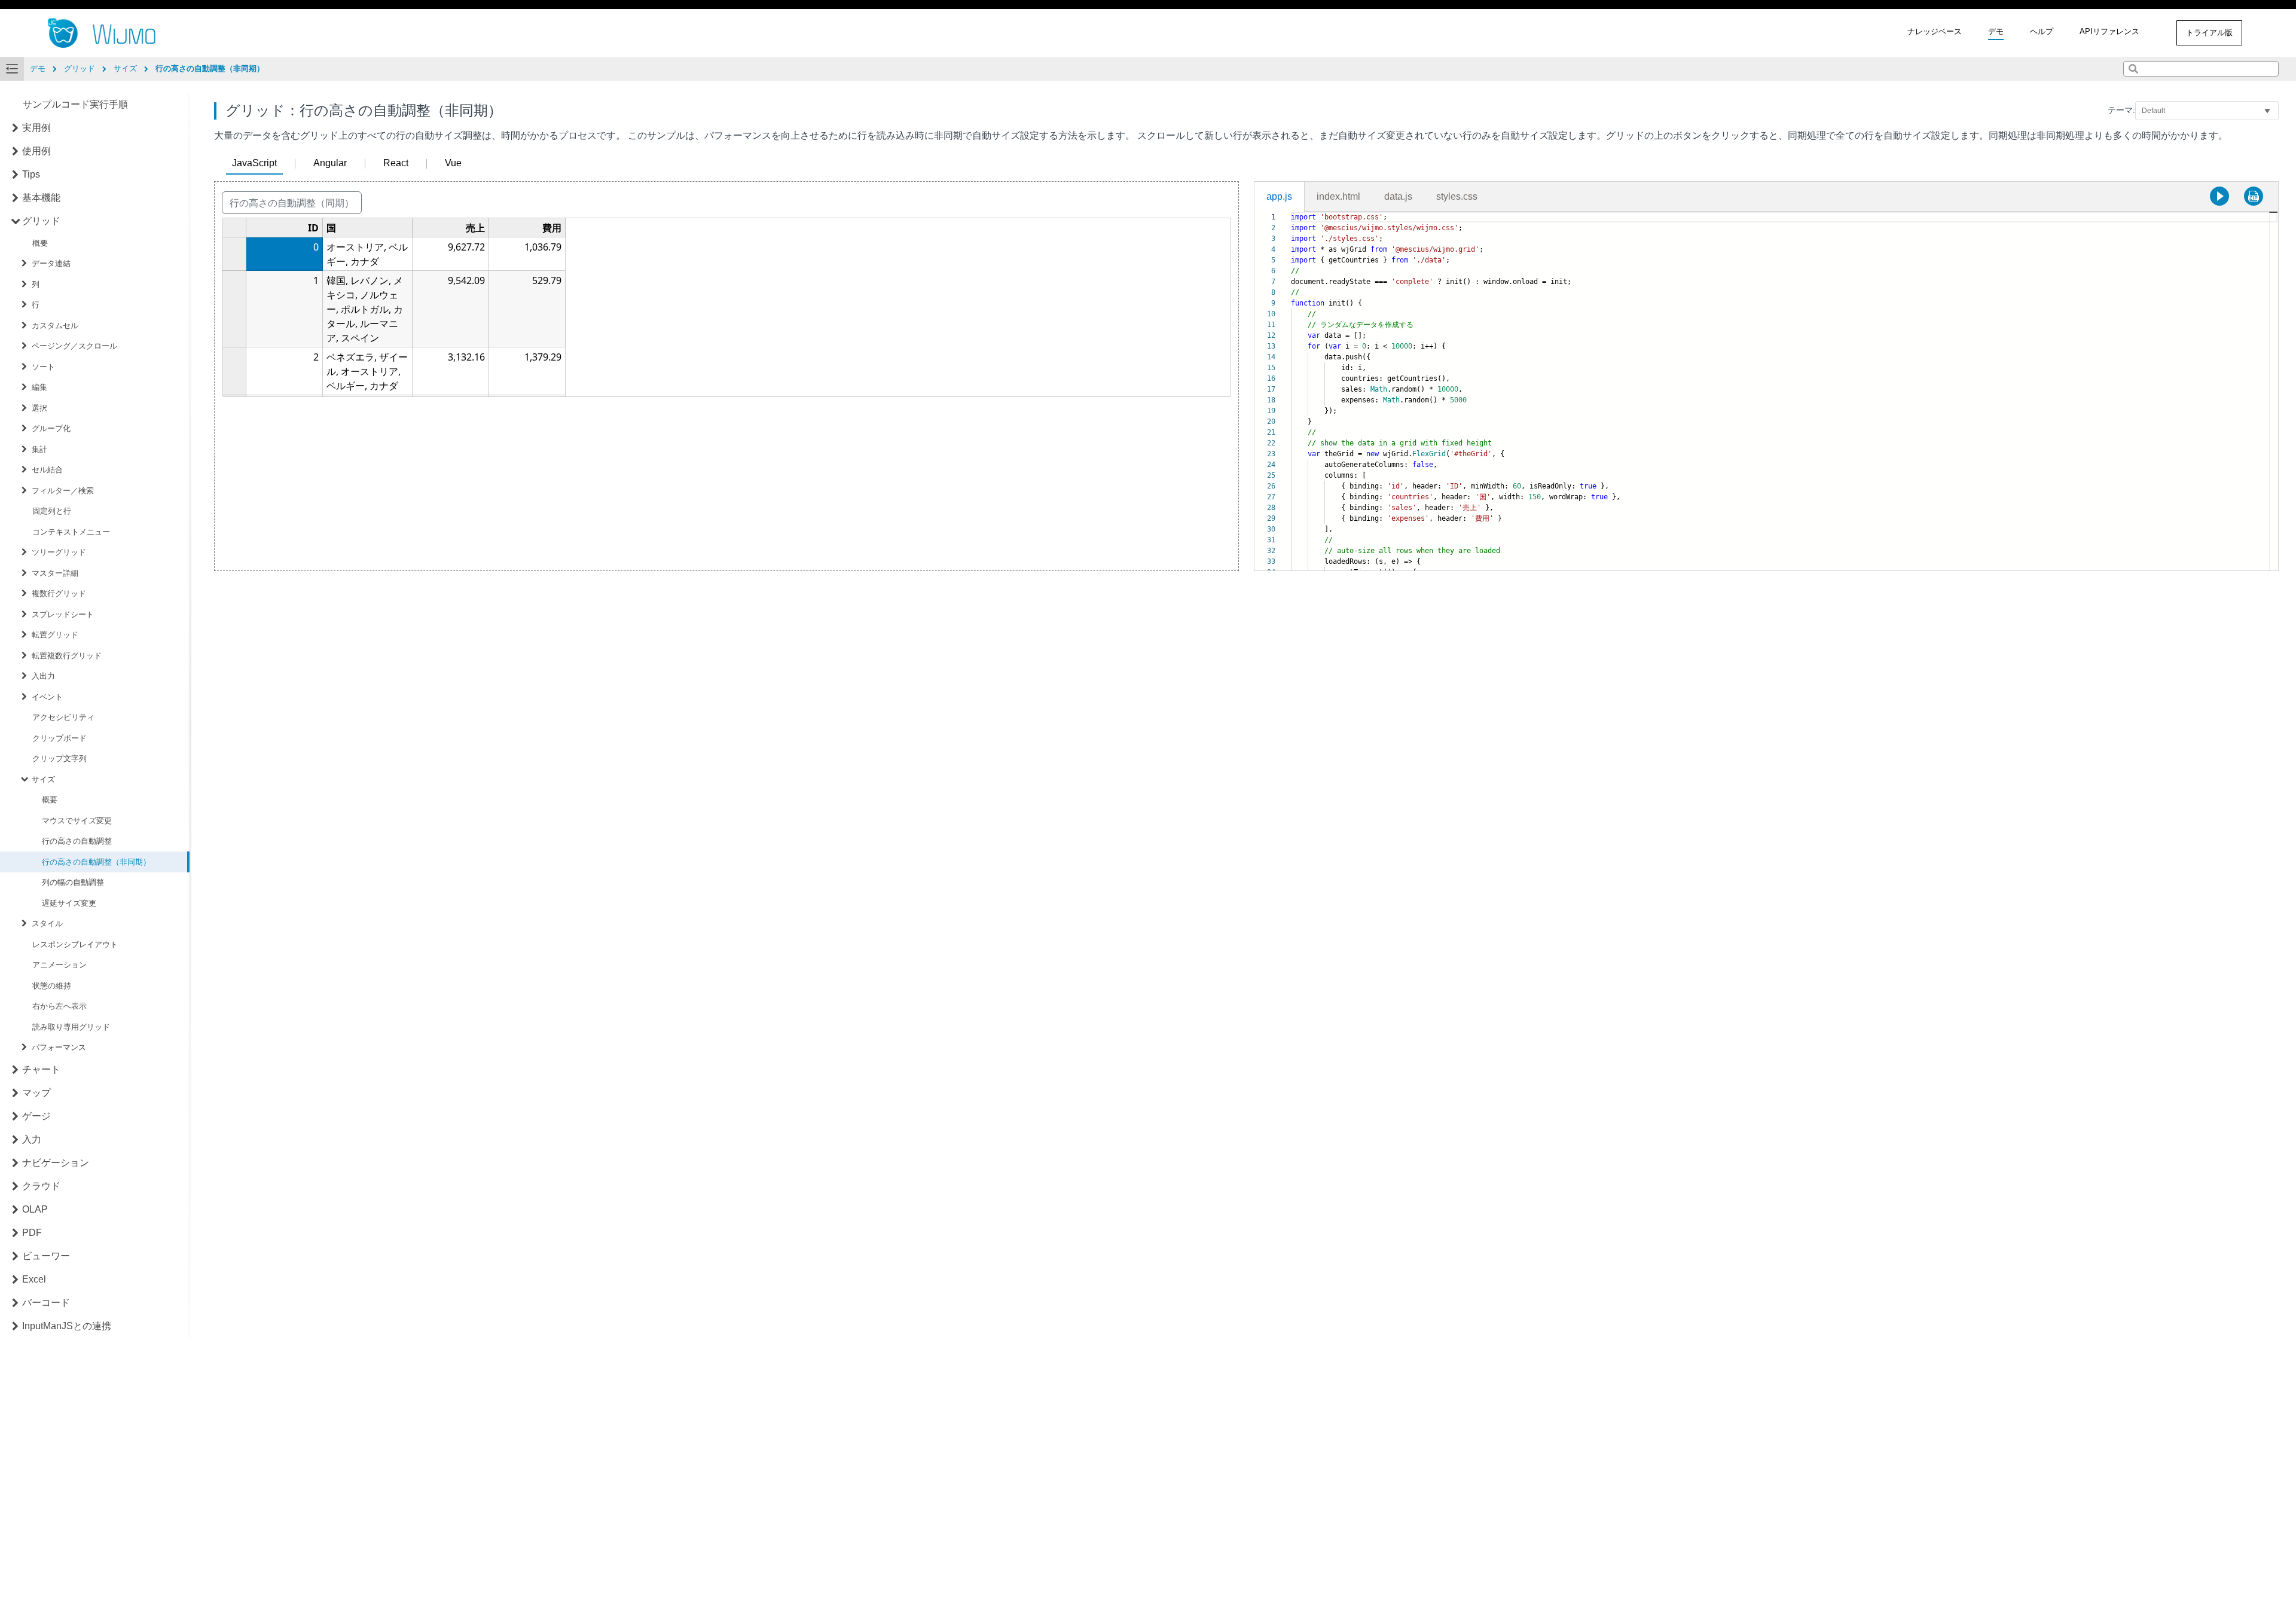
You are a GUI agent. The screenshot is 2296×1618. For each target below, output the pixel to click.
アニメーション (59, 965)
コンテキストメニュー (71, 532)
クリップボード (59, 738)
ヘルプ (2042, 31)
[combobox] (2201, 69)
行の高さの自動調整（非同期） (96, 862)
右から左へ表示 (59, 1006)
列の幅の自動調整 (73, 882)
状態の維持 (52, 986)
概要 (40, 243)
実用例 (36, 128)
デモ (1996, 31)
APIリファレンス (2109, 31)
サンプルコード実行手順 (75, 104)
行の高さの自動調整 (77, 841)
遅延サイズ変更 (69, 903)
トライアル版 (2209, 33)
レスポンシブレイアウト (75, 944)
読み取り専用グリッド (71, 1027)
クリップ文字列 (59, 758)
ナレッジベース (1935, 31)
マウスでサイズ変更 (77, 821)
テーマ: (2121, 110)
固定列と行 (52, 511)
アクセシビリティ (63, 717)
